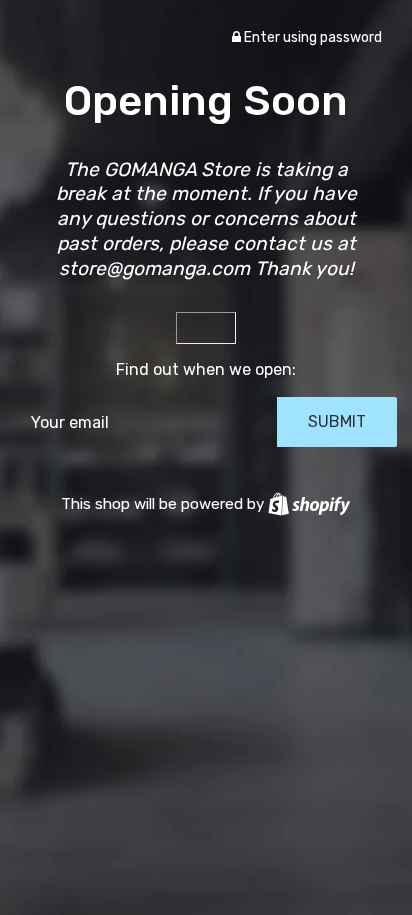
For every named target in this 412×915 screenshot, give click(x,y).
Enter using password (311, 37)
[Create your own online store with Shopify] (309, 504)
